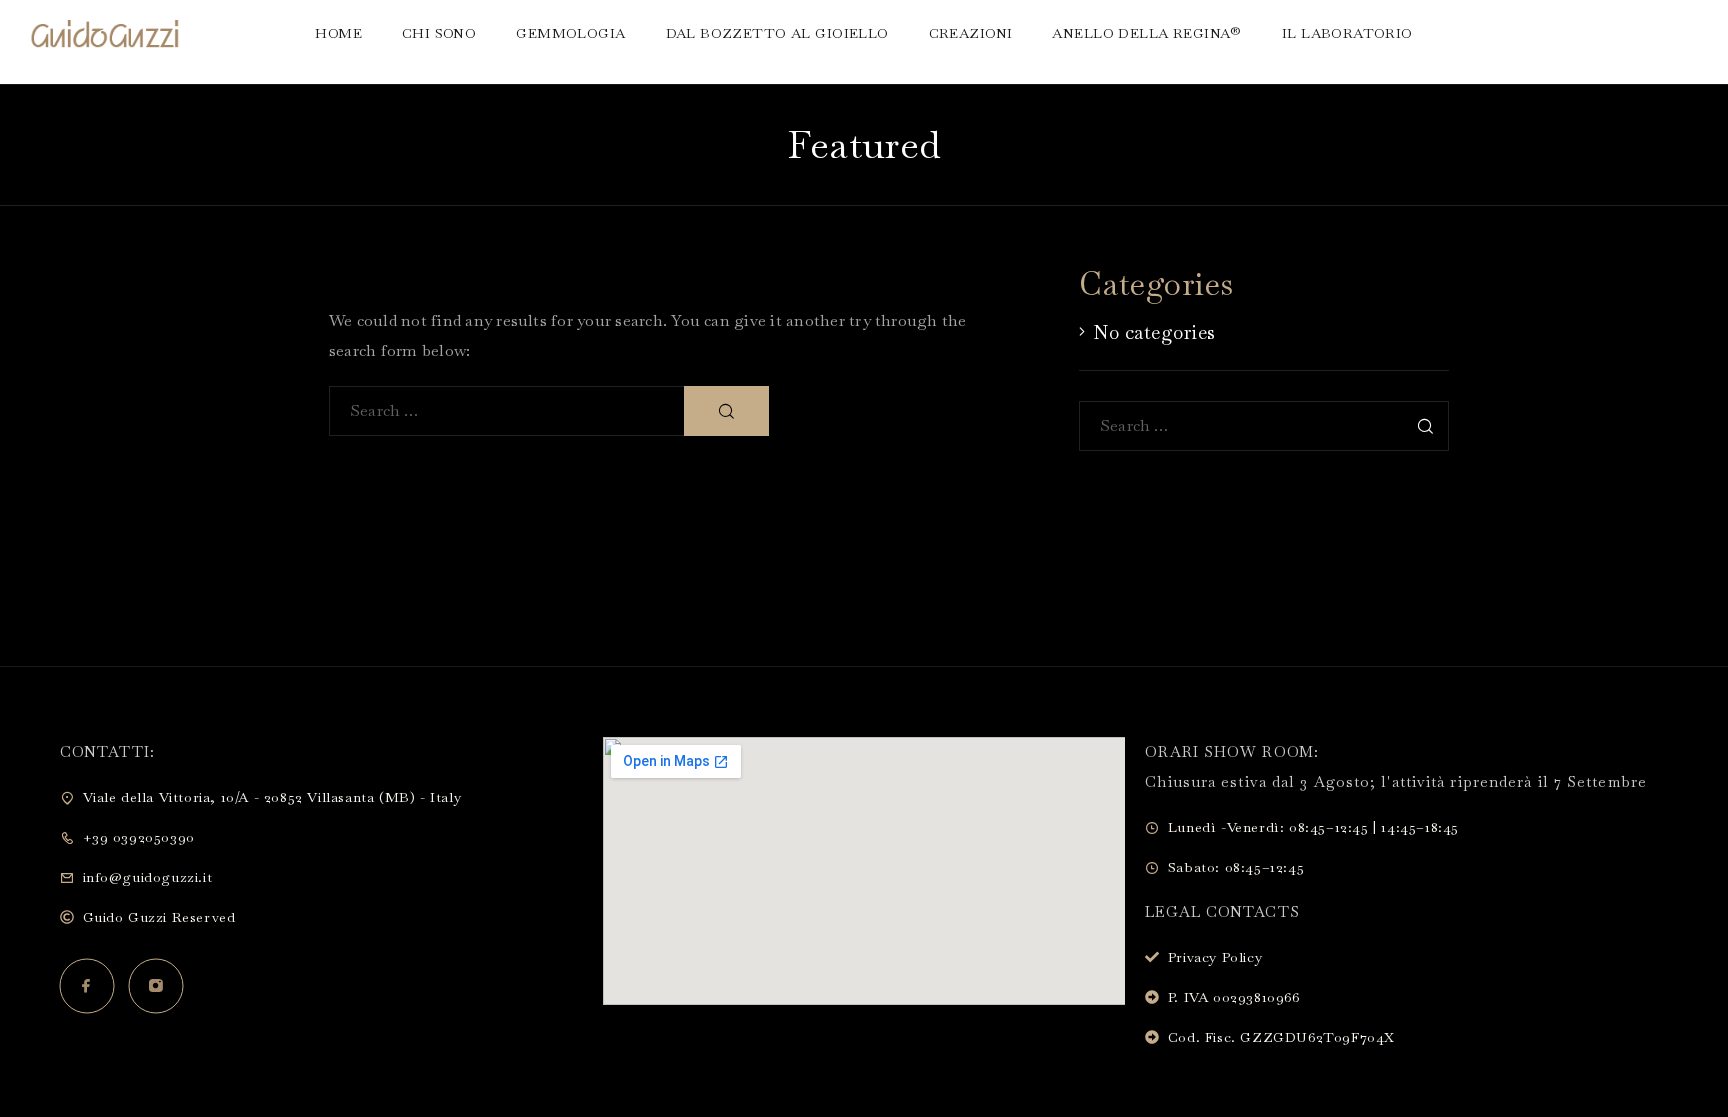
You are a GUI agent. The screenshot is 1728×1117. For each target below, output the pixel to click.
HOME (338, 33)
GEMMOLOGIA (570, 33)
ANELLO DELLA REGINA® (1146, 33)
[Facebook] (86, 985)
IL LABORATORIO (1347, 33)
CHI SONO (439, 33)
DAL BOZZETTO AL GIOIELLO (777, 33)
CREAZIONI (971, 33)
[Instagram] (155, 985)
